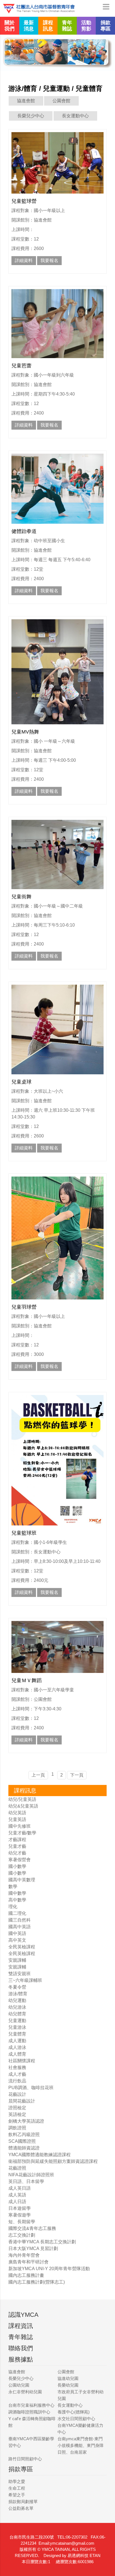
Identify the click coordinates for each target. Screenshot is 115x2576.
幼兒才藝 (17, 1853)
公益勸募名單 (21, 2508)
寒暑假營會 (20, 1860)
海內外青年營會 (24, 2255)
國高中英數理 (22, 1880)
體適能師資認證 (24, 2148)
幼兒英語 (17, 1813)
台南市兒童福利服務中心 (31, 2405)
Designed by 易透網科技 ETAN (72, 2555)
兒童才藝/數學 (22, 1833)
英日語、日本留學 (26, 2181)
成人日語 (17, 2202)
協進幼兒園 (68, 2378)
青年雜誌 (67, 26)
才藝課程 (17, 1840)
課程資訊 (21, 2326)
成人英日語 (20, 2188)
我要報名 (49, 260)
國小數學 (17, 1866)
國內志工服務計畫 (26, 2275)
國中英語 (17, 1933)
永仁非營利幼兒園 (25, 2392)
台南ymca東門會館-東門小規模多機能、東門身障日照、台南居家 (81, 2445)
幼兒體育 (17, 2014)
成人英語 (17, 2195)
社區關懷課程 (22, 2061)
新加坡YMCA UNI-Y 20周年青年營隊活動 (49, 2269)
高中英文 (17, 1940)
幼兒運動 (17, 2000)
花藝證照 (17, 2168)
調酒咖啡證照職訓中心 (29, 2412)
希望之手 (17, 2495)
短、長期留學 (22, 2222)
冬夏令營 (17, 1987)
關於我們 (9, 26)
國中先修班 (20, 1826)
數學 (13, 1886)
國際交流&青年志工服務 (32, 2228)
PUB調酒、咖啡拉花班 (31, 2088)
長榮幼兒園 (68, 2385)
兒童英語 (17, 1819)
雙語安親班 (20, 1974)
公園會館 (61, 101)
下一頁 (77, 1775)
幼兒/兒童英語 (22, 1799)
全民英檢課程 (22, 1947)
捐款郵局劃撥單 (23, 2502)
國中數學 (17, 1893)
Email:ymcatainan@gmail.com (66, 2543)
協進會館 (26, 101)
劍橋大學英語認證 (26, 2121)
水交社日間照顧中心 (76, 2419)
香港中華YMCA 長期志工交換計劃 (42, 2242)
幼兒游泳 (17, 2007)
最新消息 (29, 26)
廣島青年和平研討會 (28, 2262)
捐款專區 (106, 26)
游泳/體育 (18, 1994)
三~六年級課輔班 (25, 1980)
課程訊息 (48, 26)
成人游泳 (17, 2047)
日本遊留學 (20, 2208)
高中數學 (17, 1900)
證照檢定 (17, 2108)
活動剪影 (86, 26)
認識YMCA (23, 2315)
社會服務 (17, 2067)
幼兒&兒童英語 (23, 1806)
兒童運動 (17, 2021)
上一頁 (38, 1775)
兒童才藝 (17, 1846)
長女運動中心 (75, 116)
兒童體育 (17, 2034)
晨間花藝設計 (22, 2101)
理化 (13, 1907)
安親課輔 (17, 1960)
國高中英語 (20, 1927)
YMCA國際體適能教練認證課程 (39, 2155)
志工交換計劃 (22, 2235)
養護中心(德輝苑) (74, 2412)
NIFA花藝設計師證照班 (31, 2175)
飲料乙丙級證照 (24, 2135)
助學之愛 (17, 2481)
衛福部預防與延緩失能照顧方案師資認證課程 (53, 2161)
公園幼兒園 (19, 2385)
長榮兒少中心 (31, 116)
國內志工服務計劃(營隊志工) (37, 2282)
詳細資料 (24, 260)
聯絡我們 (21, 2348)
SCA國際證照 (22, 2141)
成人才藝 (17, 2074)
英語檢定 (17, 2114)
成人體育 (17, 2054)
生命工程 (17, 2488)
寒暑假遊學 (20, 2215)
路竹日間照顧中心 (25, 2459)
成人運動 (17, 2041)
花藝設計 (17, 2094)
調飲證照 (17, 2128)
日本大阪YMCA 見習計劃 (33, 2248)
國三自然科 (20, 1920)
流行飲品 (17, 2081)
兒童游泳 (17, 2027)
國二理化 (17, 1913)
